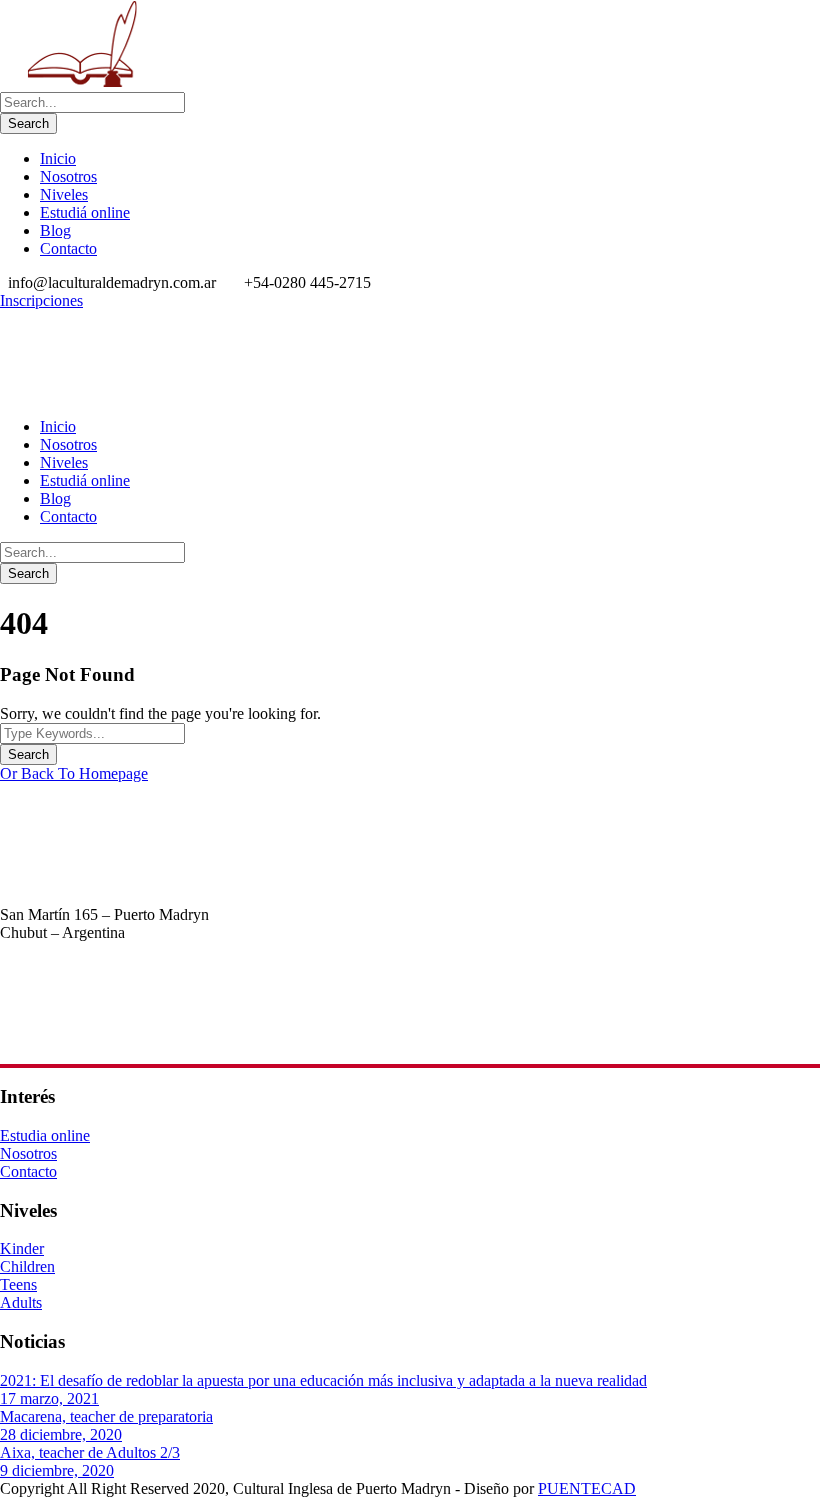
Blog (55, 230)
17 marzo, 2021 (49, 1398)
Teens (18, 1284)
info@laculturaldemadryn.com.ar (103, 1039)
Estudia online (45, 1135)
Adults (21, 1302)
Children (27, 1266)
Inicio (58, 158)
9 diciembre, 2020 (57, 1470)
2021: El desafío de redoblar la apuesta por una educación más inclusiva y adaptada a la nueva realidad (323, 1380)
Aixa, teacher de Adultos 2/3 (90, 1452)
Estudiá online (85, 212)
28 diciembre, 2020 (61, 1434)
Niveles (64, 194)
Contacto (68, 248)
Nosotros (68, 176)
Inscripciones (41, 300)
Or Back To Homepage (74, 773)
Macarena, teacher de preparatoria (106, 1416)
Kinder (22, 1248)
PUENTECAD (587, 1488)
